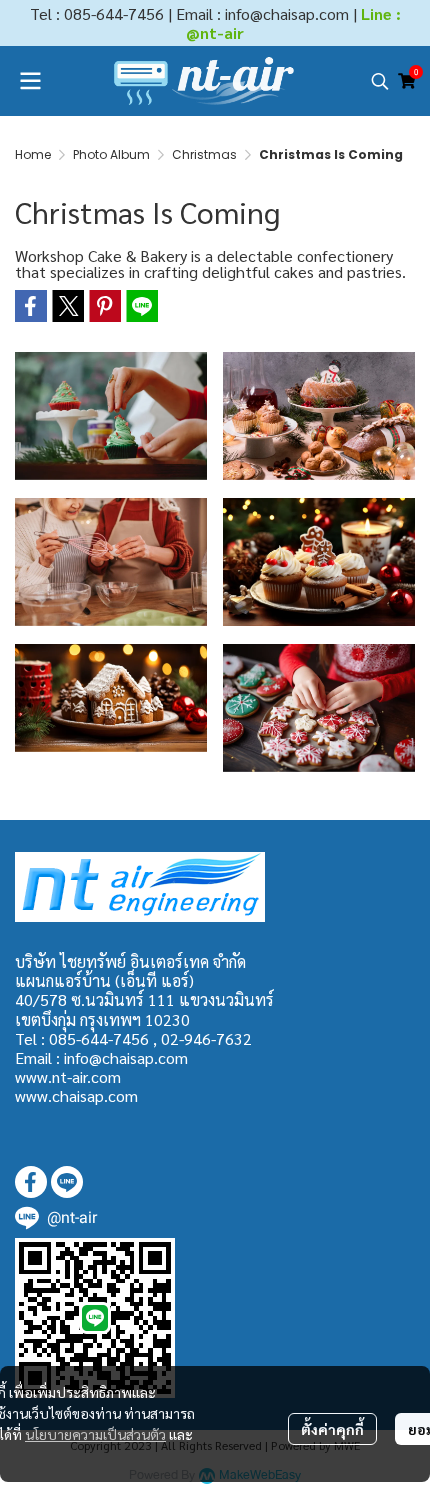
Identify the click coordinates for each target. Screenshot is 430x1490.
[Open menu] (30, 81)
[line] (67, 1182)
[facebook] (31, 1182)
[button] (380, 81)
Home (33, 154)
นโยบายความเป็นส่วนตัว (95, 1434)
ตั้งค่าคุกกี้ (332, 1429)
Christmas (204, 154)
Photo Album (111, 154)
